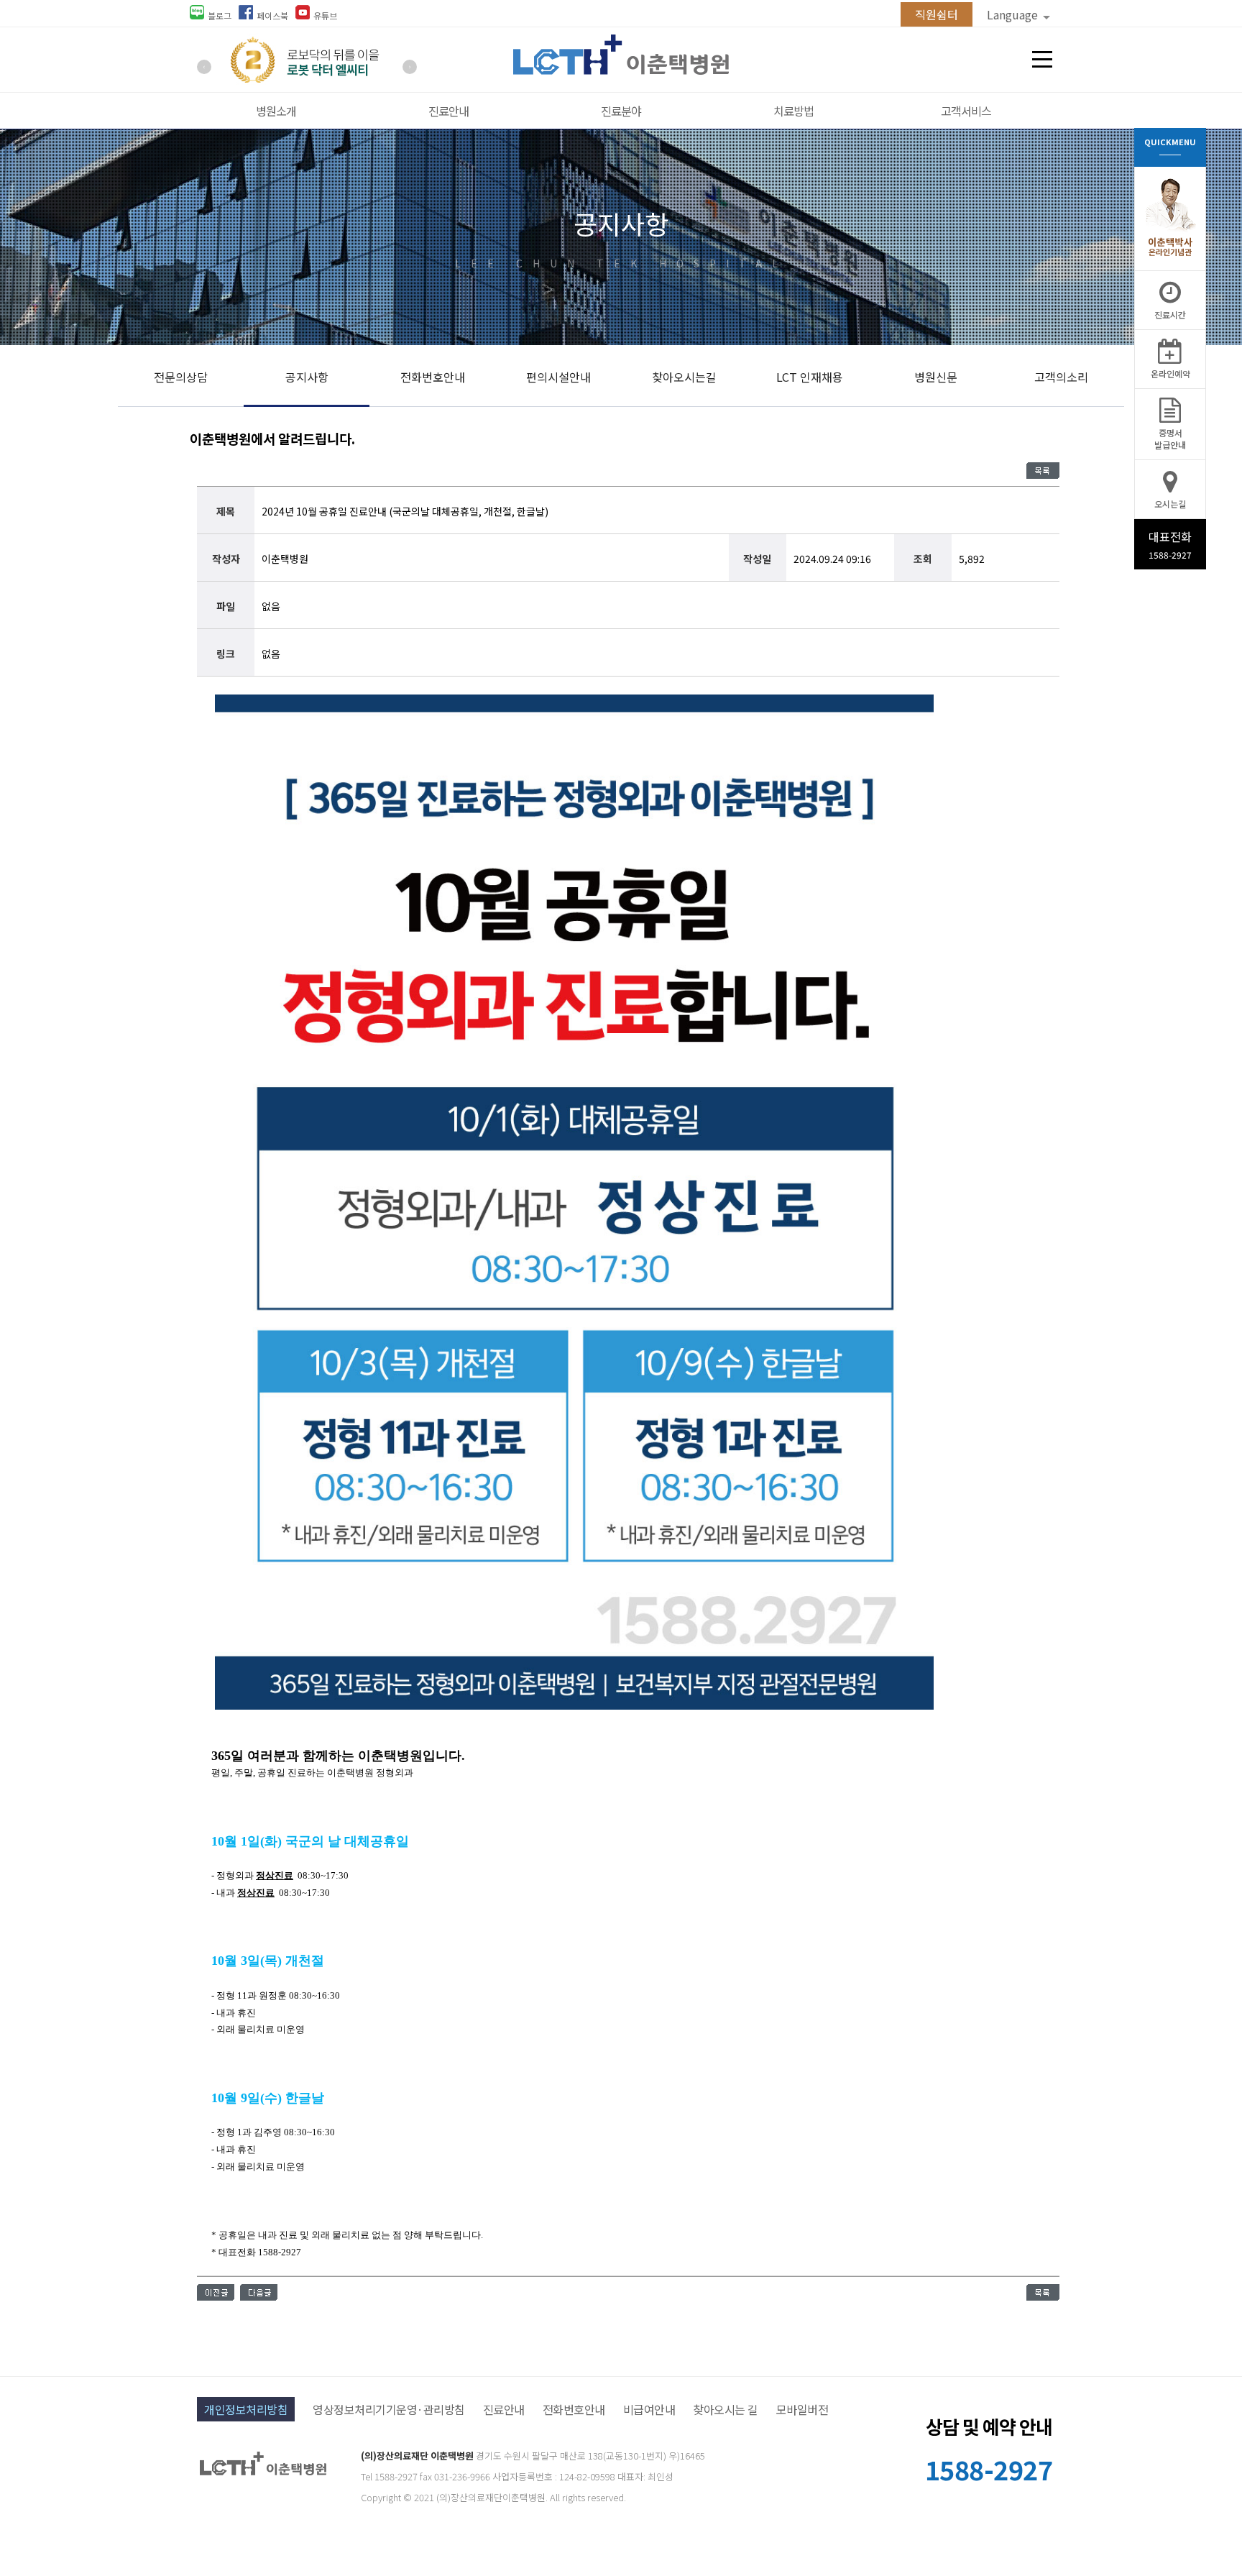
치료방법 (793, 111)
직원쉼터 (937, 14)
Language (1014, 14)
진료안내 (448, 111)
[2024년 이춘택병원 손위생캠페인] (216, 2296)
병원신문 (936, 377)
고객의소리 (1061, 377)
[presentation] (204, 67)
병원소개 (276, 111)
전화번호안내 (433, 377)
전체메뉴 (1042, 60)
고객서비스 (966, 111)
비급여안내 (649, 2409)
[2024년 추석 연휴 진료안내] (259, 2296)
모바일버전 (802, 2409)
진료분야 (621, 111)
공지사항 (307, 377)
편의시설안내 (558, 377)
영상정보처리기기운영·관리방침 (389, 2409)
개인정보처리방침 (246, 2409)
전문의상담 (181, 377)
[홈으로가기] (621, 70)
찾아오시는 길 (726, 2409)
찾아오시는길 (684, 377)
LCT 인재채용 (810, 377)
